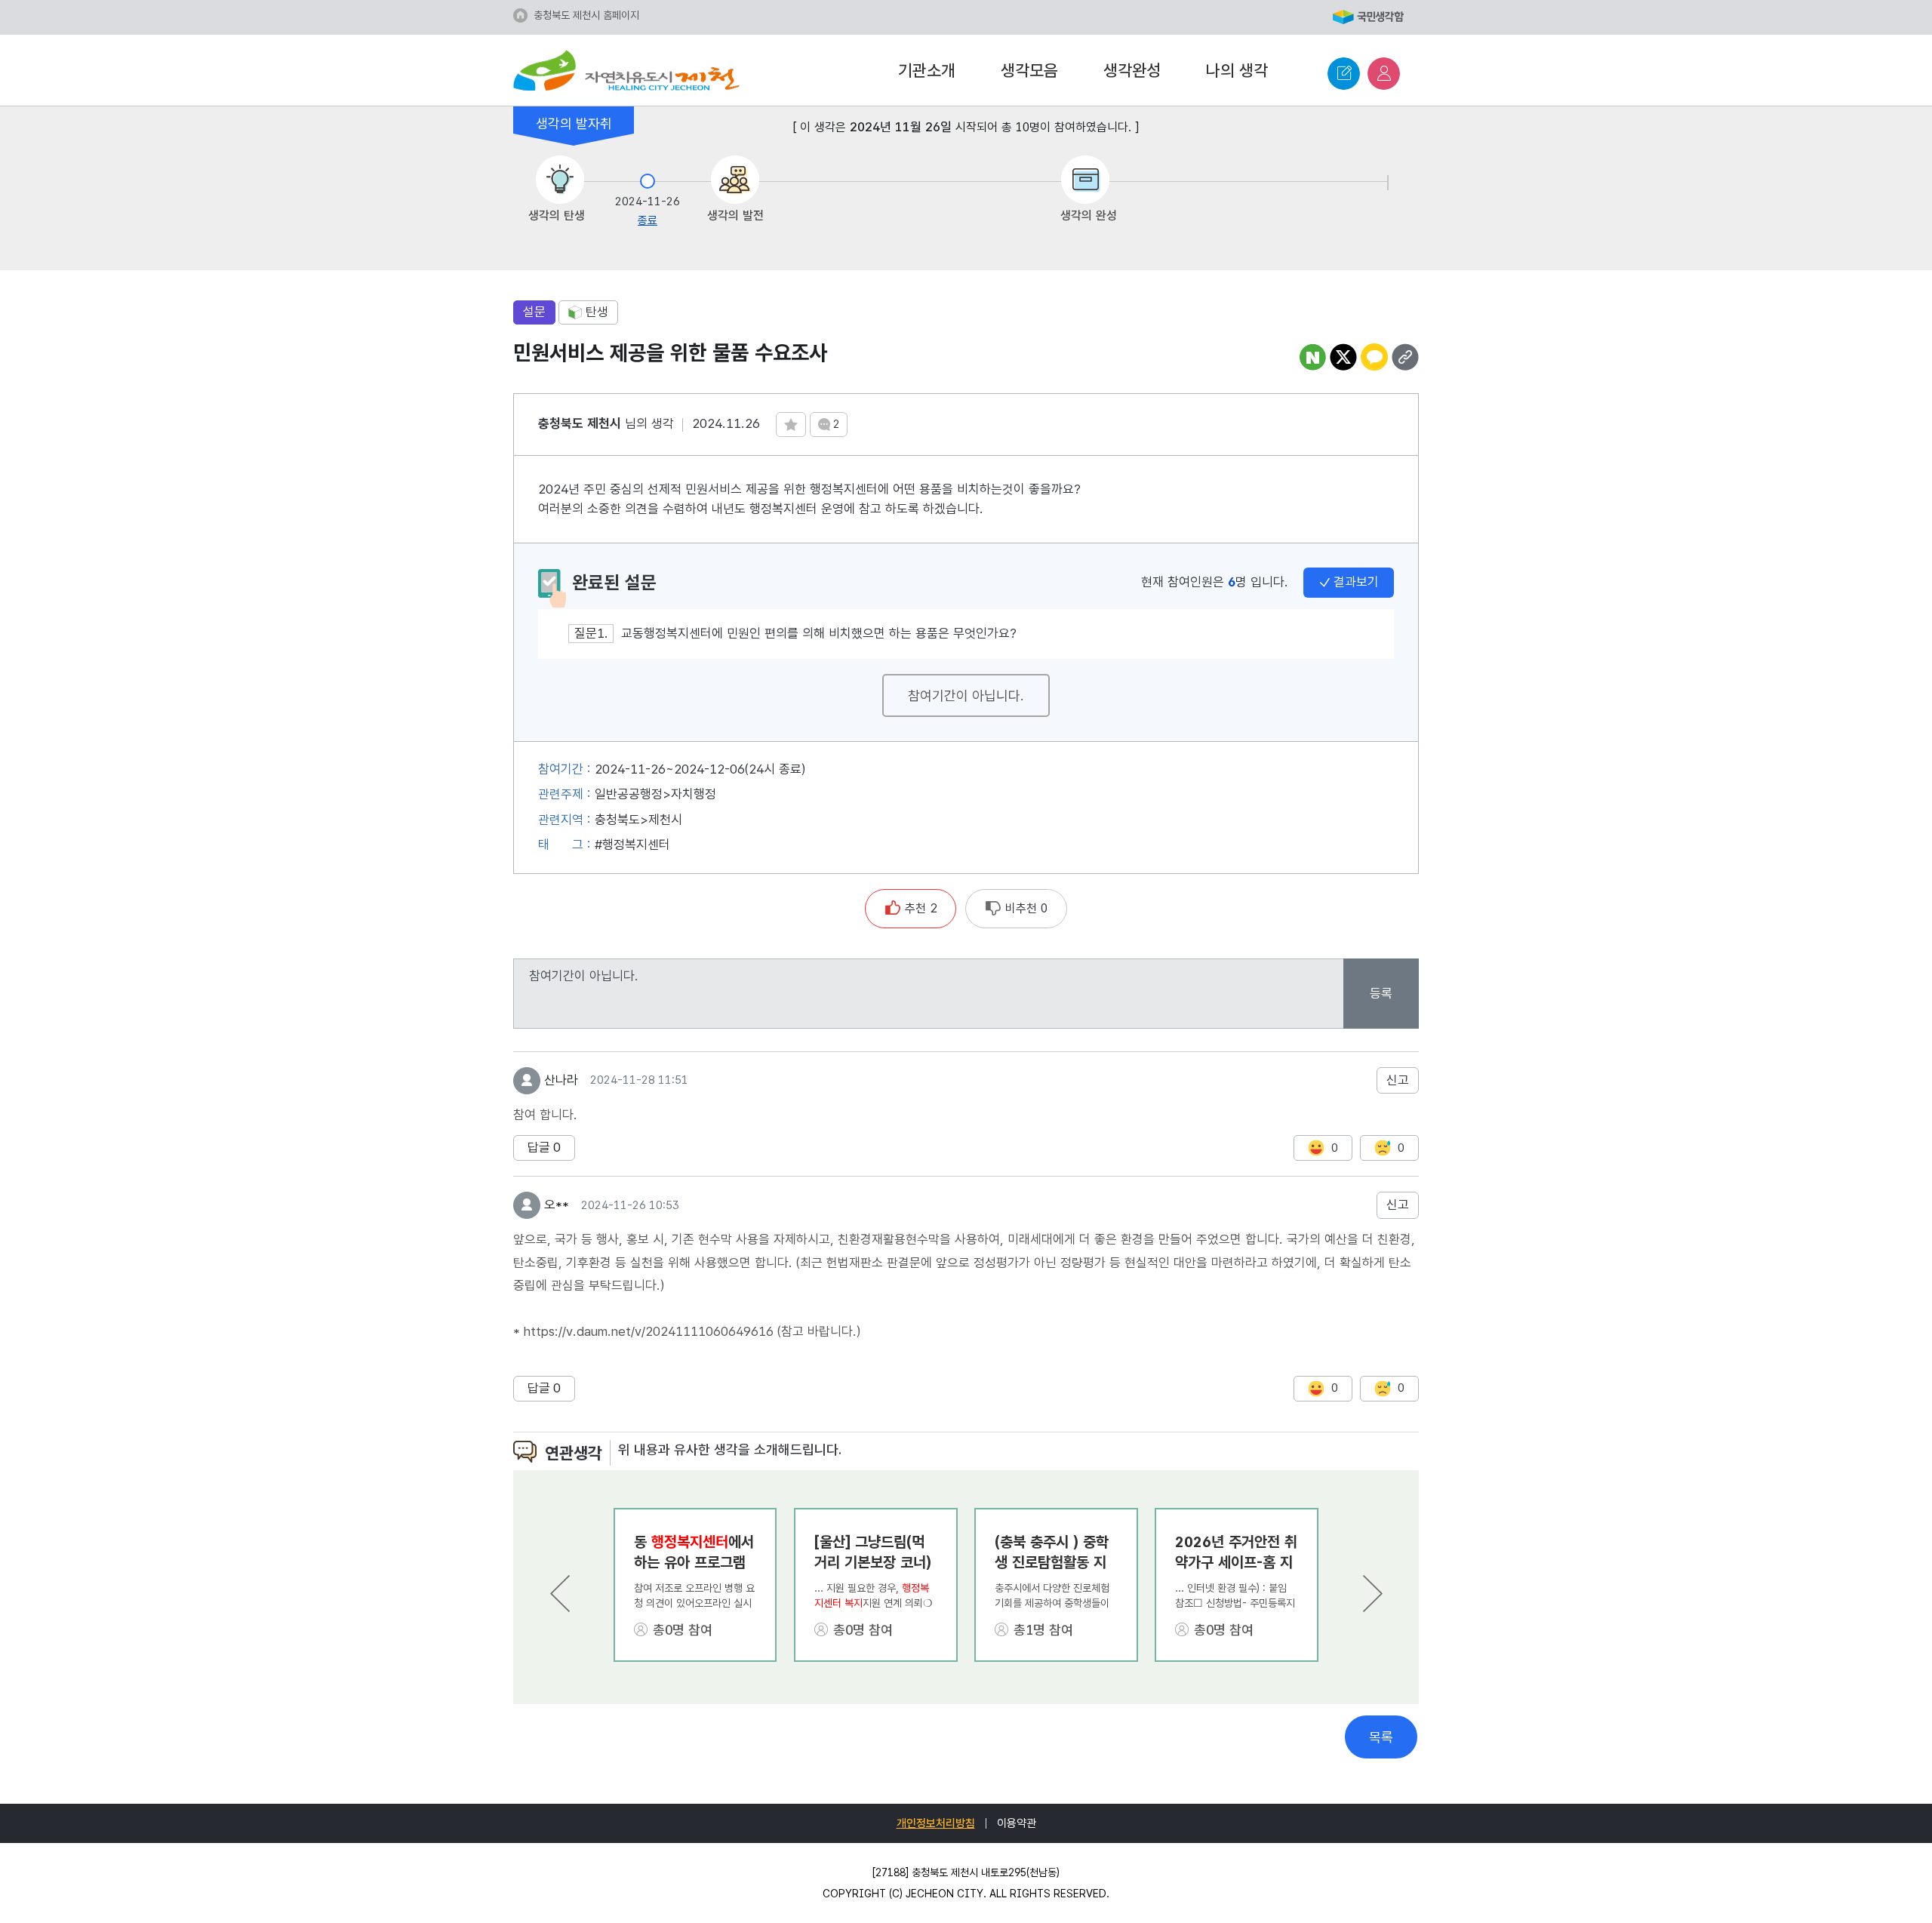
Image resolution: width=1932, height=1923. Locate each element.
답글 (544, 1147)
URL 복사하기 (1405, 357)
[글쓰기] (1344, 74)
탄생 (597, 312)
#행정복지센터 (632, 845)
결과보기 (1356, 582)
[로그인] (1384, 74)
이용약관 (1017, 1823)
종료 (648, 220)
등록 (1381, 993)
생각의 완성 (1089, 215)
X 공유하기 (1343, 357)
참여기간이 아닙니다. (966, 695)
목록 (1381, 1737)
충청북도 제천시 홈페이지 (586, 15)
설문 (534, 312)
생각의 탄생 (557, 215)
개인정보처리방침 (936, 1823)
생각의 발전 (735, 215)
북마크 (791, 425)
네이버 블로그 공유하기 (1312, 357)
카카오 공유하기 (1374, 357)
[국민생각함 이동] (1368, 18)
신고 (1398, 1080)
